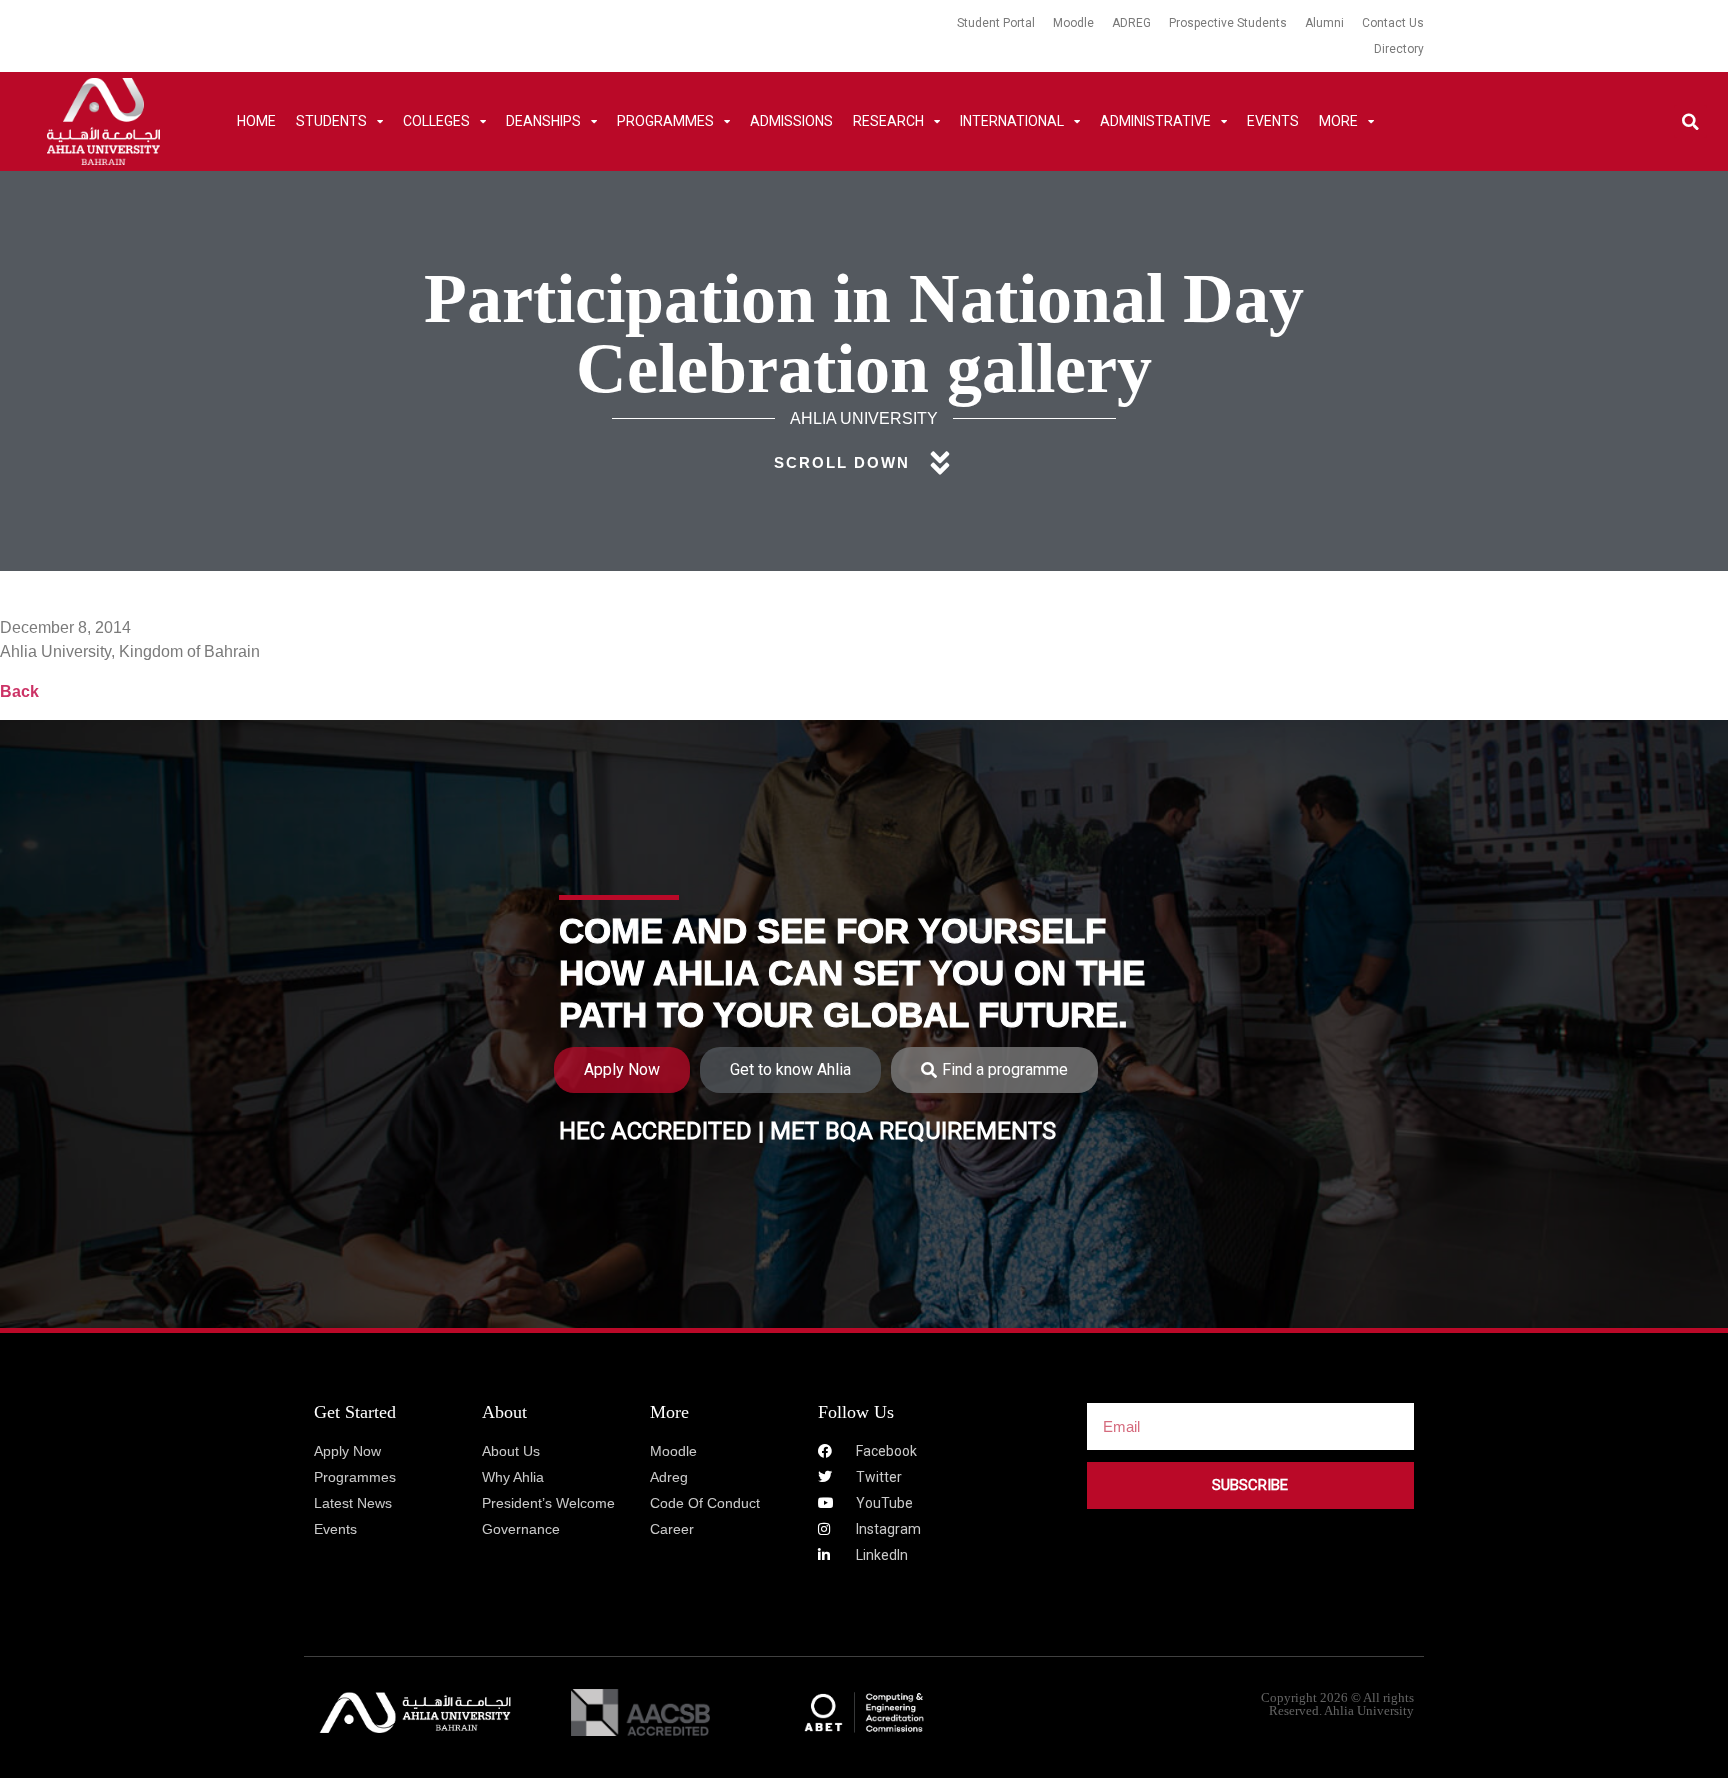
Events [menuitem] (1273, 121)
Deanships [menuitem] (543, 121)
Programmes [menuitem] (665, 121)
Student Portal (996, 23)
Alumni (1324, 23)
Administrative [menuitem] (1155, 121)
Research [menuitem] (888, 121)
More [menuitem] (1338, 121)
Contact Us (1393, 23)
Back (19, 691)
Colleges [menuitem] (436, 121)
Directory (1399, 49)
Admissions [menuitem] (791, 121)
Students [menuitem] (331, 121)
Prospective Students (1228, 23)
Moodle (1073, 23)
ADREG (1131, 23)
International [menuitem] (1012, 121)
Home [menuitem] (256, 121)
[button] (1690, 121)
